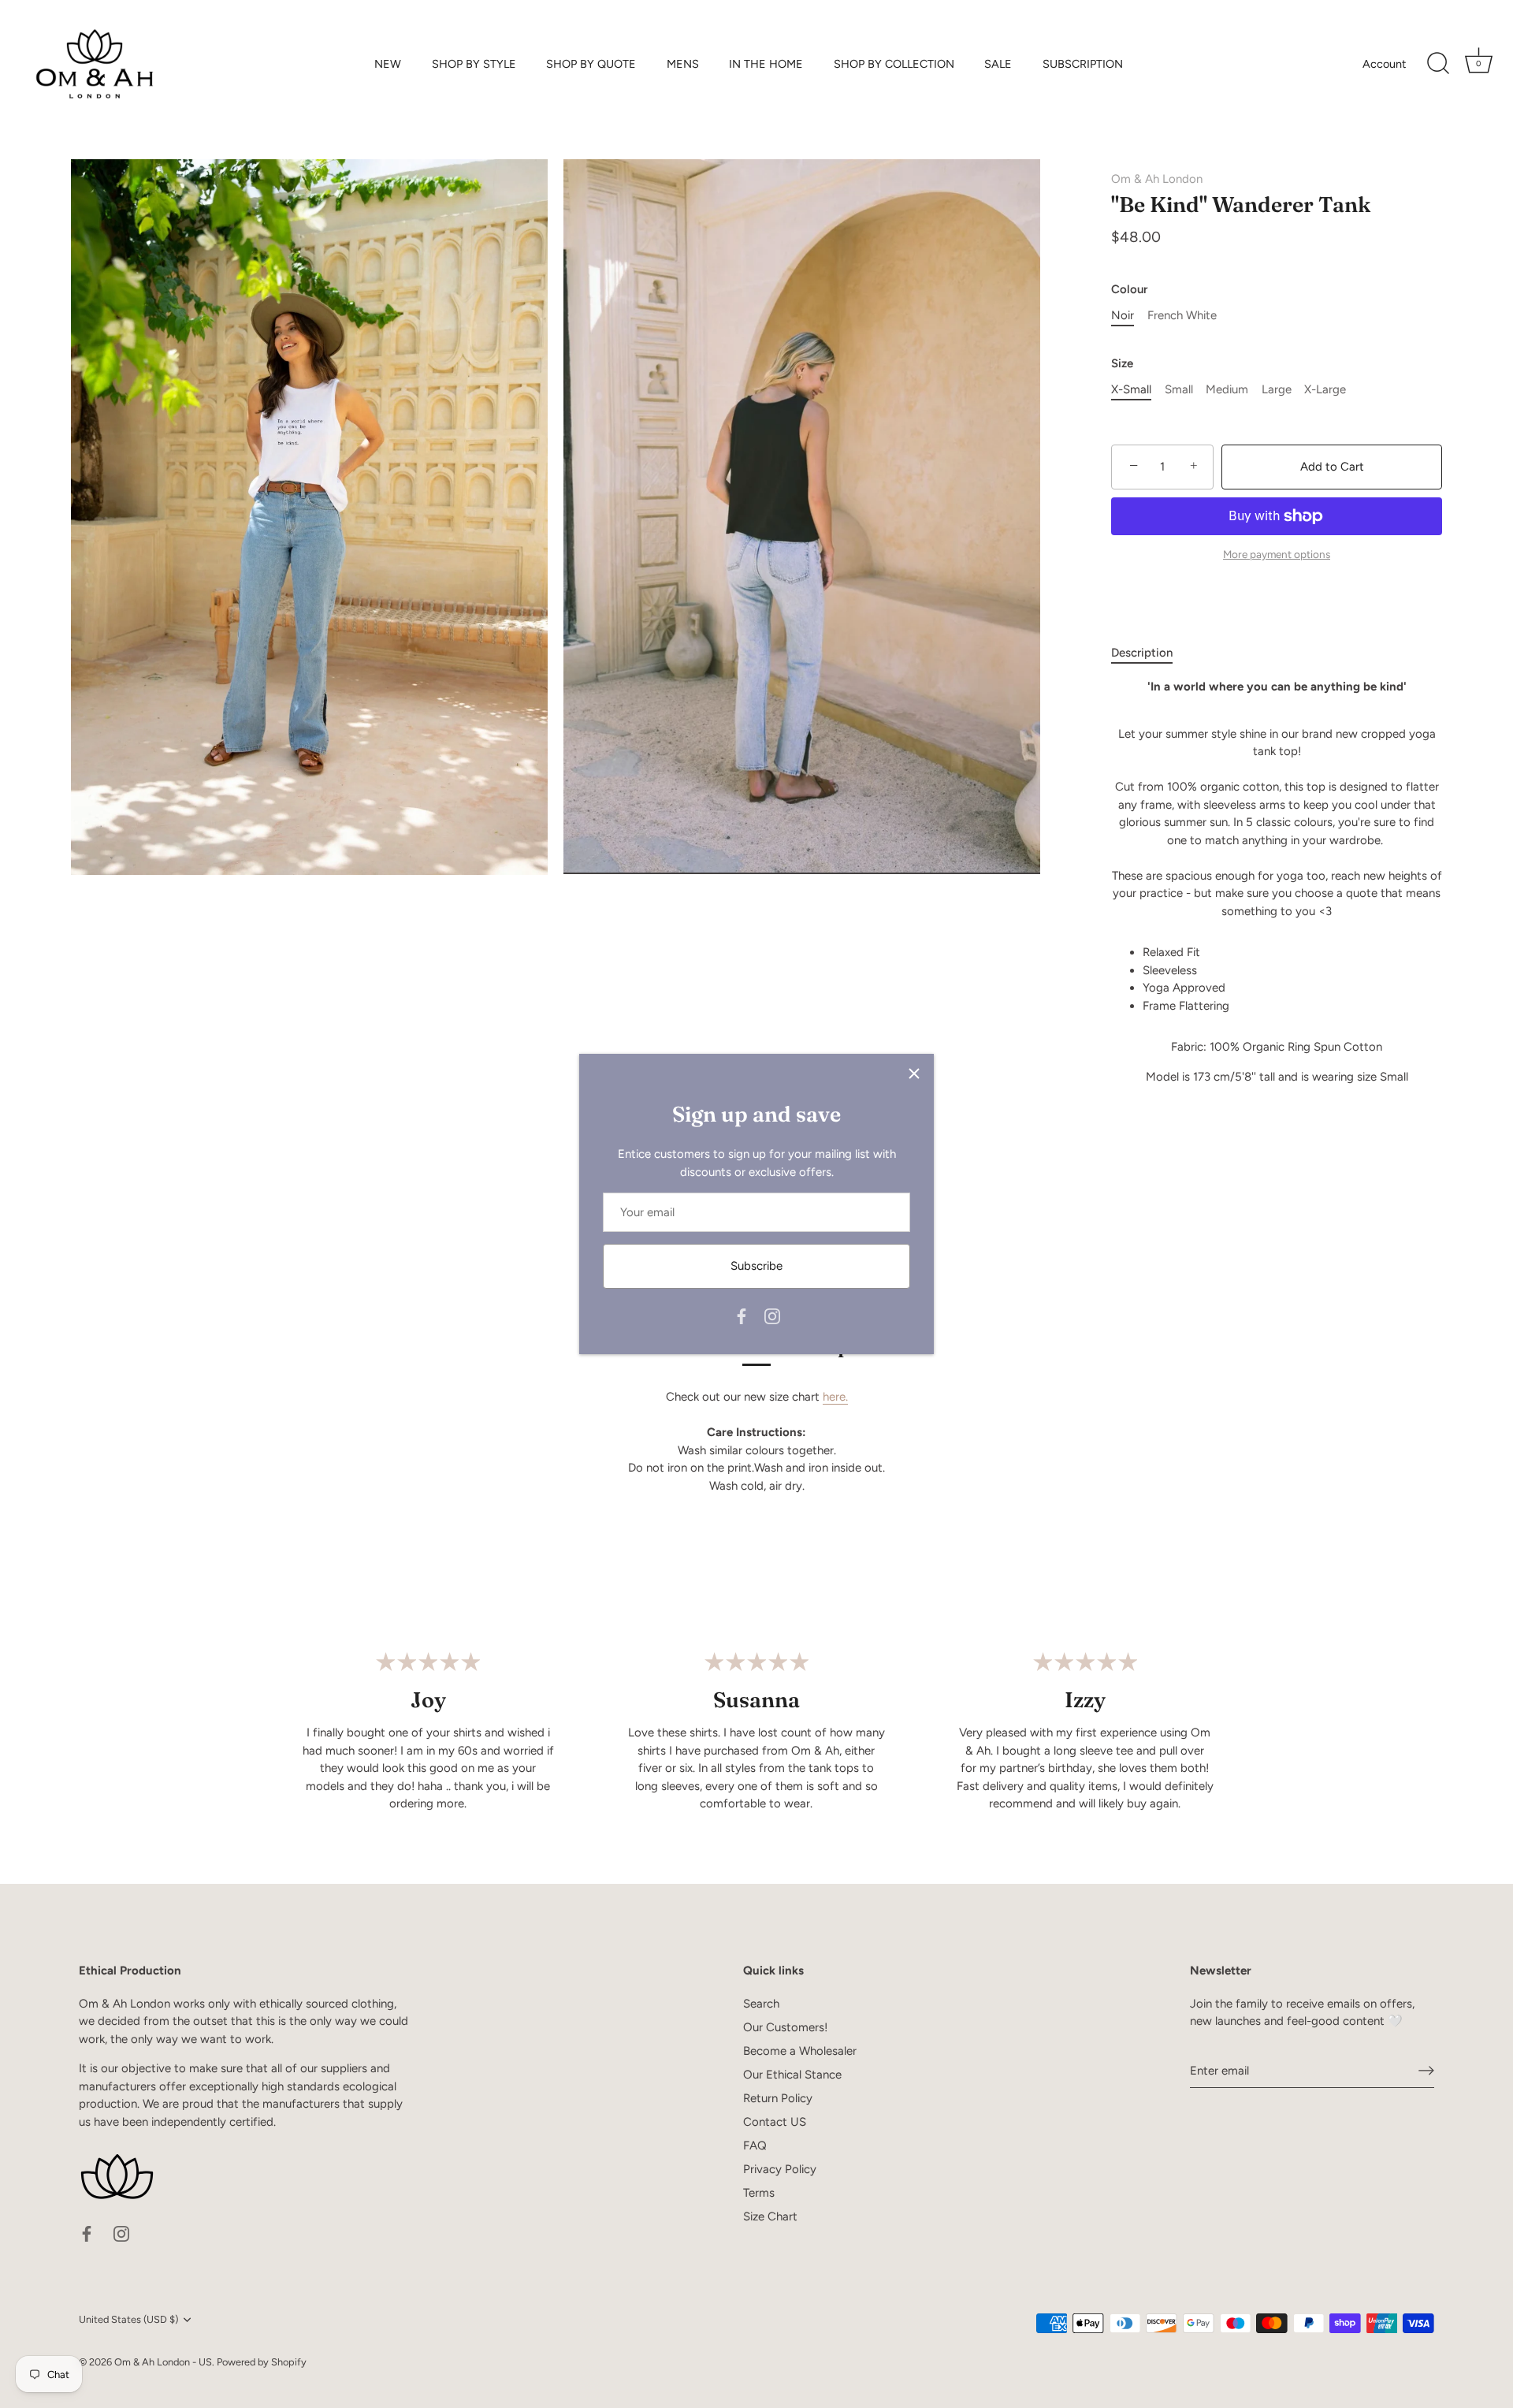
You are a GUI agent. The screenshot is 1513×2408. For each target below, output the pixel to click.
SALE (998, 64)
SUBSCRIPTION (1083, 64)
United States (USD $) (128, 2319)
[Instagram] (772, 1316)
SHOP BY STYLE (474, 64)
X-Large (1325, 389)
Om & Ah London (1157, 179)
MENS (683, 64)
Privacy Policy (780, 2169)
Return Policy (778, 2098)
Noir (1123, 315)
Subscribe (756, 1266)
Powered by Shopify (262, 2362)
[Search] (1438, 64)
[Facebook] (742, 1316)
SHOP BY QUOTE (591, 64)
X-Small (1131, 389)
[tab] (1150, 653)
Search (761, 2004)
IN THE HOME (766, 64)
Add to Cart (1332, 467)
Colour (1129, 289)
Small (1179, 389)
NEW (388, 64)
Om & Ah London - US (163, 2362)
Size (1122, 363)
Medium (1227, 389)
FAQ (755, 2146)
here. (835, 1397)
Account (1384, 64)
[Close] (914, 1074)
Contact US (775, 2122)
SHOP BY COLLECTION (894, 64)
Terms (759, 2193)
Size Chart (770, 2216)
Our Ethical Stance (792, 2075)
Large (1277, 389)
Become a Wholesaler (800, 2051)
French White (1182, 315)
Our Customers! (785, 2027)
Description (1142, 653)
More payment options (1277, 554)
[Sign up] (1426, 2071)
